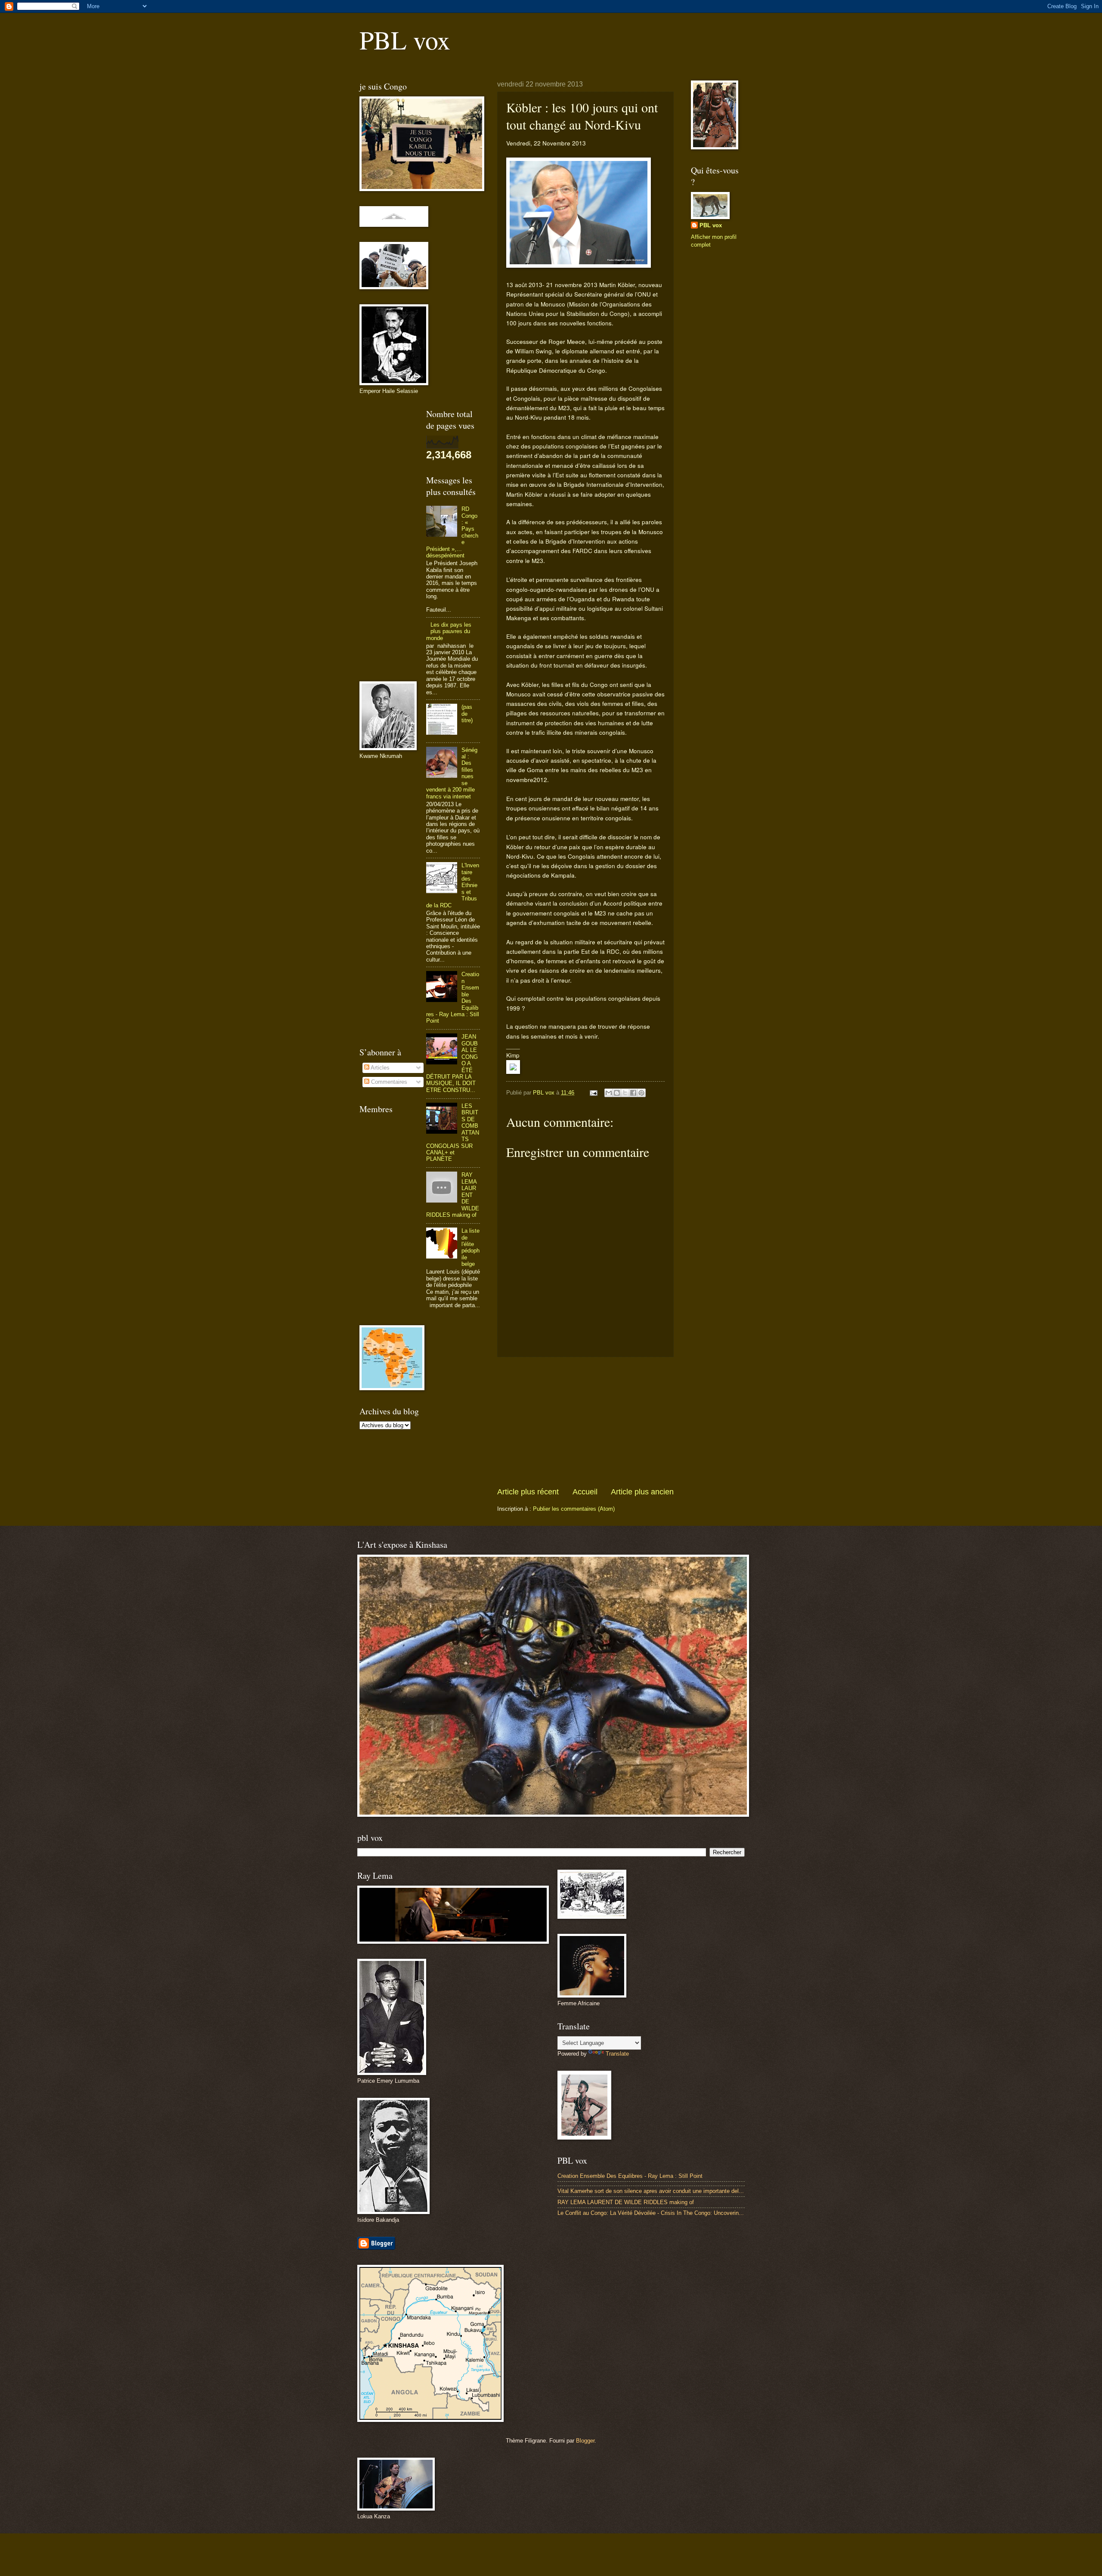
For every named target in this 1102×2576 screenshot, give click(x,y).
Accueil (585, 1492)
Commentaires (388, 1082)
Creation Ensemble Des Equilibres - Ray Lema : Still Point (630, 2176)
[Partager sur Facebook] (633, 1093)
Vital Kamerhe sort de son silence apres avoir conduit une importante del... (651, 2191)
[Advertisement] (585, 1422)
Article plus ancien (642, 1492)
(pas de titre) (467, 714)
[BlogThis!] (617, 1093)
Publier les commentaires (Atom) (574, 1509)
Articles (379, 1068)
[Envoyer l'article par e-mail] (593, 1093)
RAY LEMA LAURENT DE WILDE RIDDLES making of (626, 2202)
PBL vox (405, 40)
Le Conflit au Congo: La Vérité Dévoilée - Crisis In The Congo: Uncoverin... (651, 2213)
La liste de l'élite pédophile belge (471, 1247)
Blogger (585, 2441)
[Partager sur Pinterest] (641, 1093)
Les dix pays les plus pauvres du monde (449, 631)
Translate (617, 2054)
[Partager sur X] (625, 1093)
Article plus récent (528, 1492)
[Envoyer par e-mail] (609, 1093)
